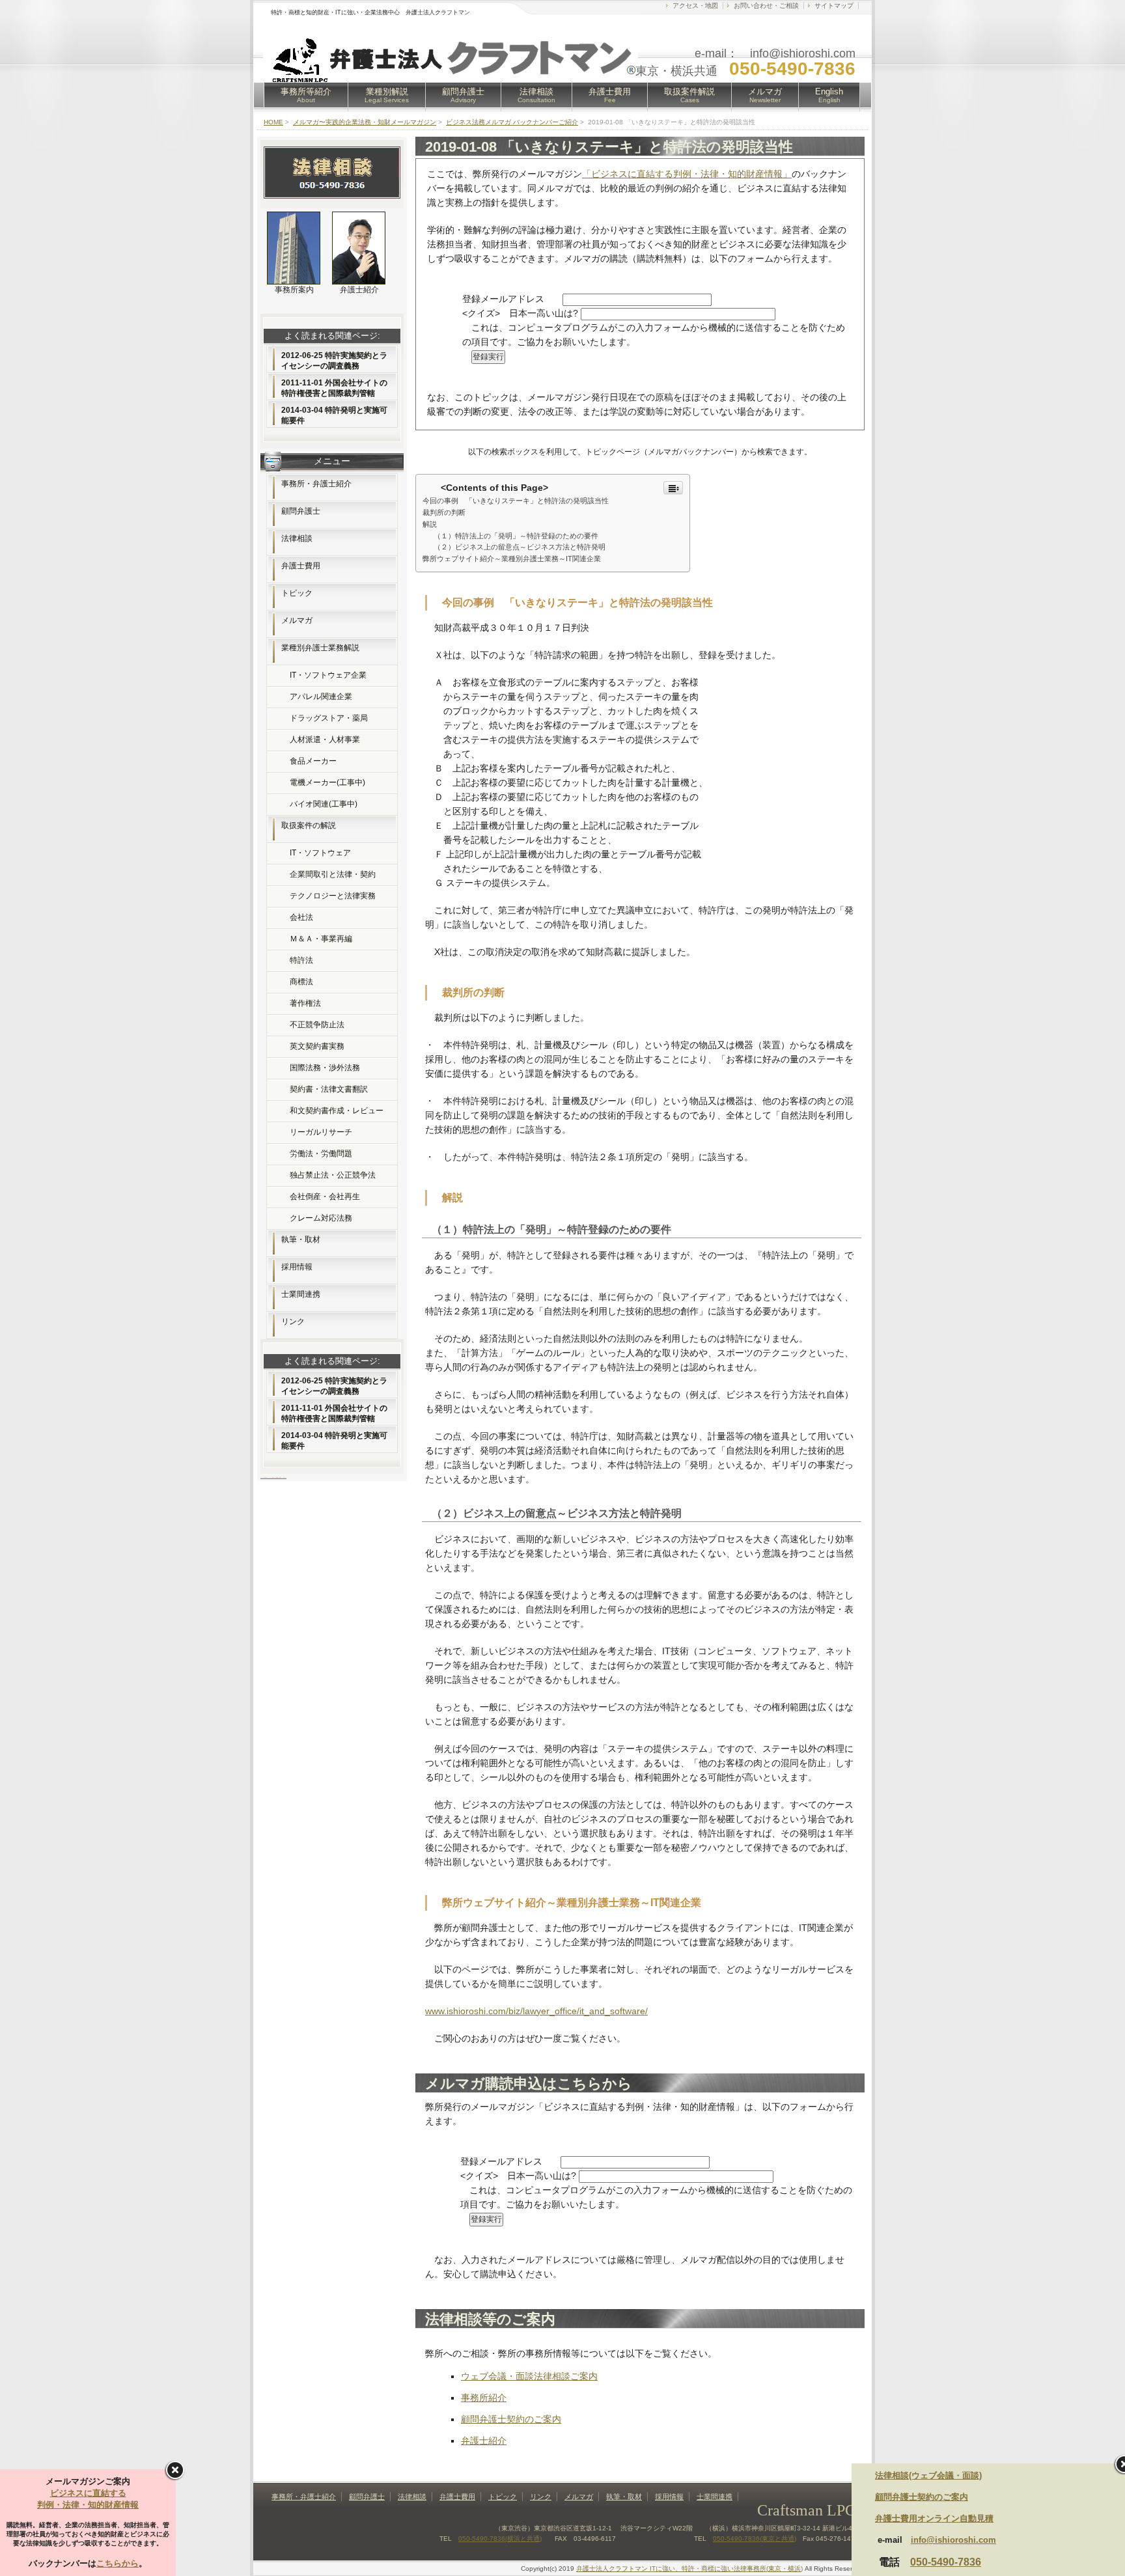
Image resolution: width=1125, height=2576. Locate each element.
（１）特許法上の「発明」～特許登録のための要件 (516, 536)
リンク (293, 1322)
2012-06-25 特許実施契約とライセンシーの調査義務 (334, 361)
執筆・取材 (301, 1240)
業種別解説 (387, 95)
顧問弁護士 (463, 95)
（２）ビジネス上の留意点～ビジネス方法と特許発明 (520, 547)
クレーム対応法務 (321, 1218)
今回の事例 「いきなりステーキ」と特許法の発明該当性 (516, 501)
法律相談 (536, 95)
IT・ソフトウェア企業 (328, 675)
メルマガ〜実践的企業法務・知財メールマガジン (365, 122)
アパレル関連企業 (321, 697)
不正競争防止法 (317, 1025)
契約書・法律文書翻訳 (329, 1089)
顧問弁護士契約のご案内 (511, 2419)
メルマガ (765, 95)
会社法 (301, 917)
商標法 (301, 982)
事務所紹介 (484, 2398)
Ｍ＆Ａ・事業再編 (321, 939)
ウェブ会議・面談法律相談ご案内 (529, 2376)
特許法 (301, 960)
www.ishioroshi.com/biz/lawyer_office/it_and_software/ (536, 2011)
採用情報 (297, 1267)
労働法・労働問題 (321, 1154)
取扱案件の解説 (309, 825)
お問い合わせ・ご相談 (766, 6)
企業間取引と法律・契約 (333, 874)
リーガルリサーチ (321, 1132)
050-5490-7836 (946, 2562)
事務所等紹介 (306, 95)
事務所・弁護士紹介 (316, 484)
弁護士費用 (610, 95)
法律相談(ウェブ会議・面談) (928, 2475)
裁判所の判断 (444, 512)
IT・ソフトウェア (320, 853)
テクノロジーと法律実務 (333, 896)
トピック (297, 593)
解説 (430, 524)
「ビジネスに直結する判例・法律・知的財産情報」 (687, 174)
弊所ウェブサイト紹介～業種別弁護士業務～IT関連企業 (512, 559)
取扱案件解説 (689, 95)
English (829, 95)
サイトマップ (834, 6)
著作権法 (305, 1003)
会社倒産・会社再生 (325, 1197)
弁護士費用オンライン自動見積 (934, 2518)
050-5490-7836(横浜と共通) (500, 2539)
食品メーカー (313, 761)
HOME (273, 122)
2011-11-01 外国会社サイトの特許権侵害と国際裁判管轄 (334, 388)
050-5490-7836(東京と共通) (755, 2539)
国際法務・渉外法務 (325, 1068)
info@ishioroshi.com (953, 2540)
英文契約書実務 (317, 1046)
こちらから (118, 2563)
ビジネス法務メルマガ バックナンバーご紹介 (512, 122)
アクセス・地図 (695, 6)
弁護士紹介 (484, 2441)
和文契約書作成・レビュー (337, 1111)
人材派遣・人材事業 (325, 740)
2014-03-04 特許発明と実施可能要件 (334, 415)
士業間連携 (301, 1294)
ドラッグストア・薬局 (329, 718)
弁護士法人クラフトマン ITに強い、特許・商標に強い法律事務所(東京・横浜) (689, 2569)
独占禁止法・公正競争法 (333, 1175)
